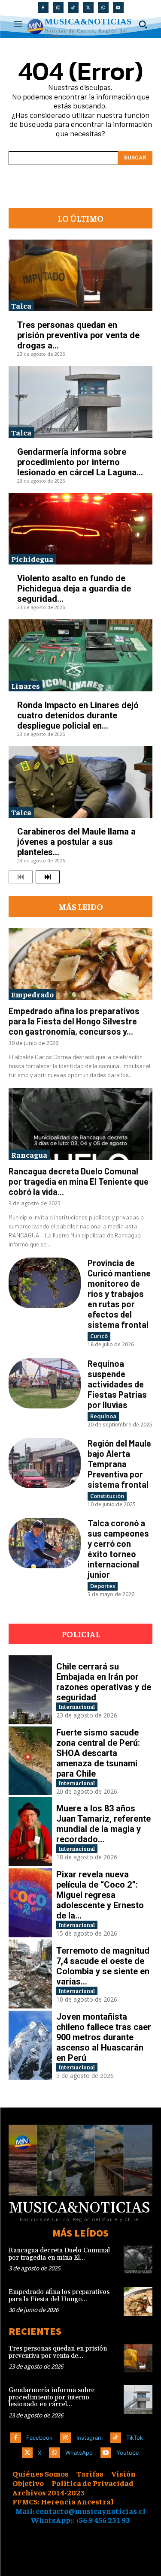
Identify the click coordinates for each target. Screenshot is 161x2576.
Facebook (39, 2438)
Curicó (99, 1336)
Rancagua (29, 1154)
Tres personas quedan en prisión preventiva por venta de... (58, 2352)
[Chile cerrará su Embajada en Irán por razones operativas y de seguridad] (30, 1690)
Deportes (103, 1586)
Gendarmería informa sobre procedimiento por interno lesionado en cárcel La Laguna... (80, 462)
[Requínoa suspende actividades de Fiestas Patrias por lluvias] (45, 1383)
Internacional (77, 1707)
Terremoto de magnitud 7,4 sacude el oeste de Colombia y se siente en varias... (103, 1966)
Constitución (107, 1496)
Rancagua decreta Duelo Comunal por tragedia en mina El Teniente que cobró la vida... (79, 1181)
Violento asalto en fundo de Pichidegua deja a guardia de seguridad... (74, 588)
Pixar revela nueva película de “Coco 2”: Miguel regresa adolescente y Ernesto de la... (100, 1895)
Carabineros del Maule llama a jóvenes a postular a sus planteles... (76, 842)
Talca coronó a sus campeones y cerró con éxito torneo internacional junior (118, 1549)
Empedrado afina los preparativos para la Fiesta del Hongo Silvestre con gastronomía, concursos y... (74, 1021)
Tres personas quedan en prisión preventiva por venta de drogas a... (78, 335)
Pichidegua (32, 559)
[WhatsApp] (103, 8)
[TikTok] (73, 8)
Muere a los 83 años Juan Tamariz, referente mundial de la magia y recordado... (103, 1824)
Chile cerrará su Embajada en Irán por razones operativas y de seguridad (104, 1682)
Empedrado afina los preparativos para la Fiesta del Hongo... (59, 2296)
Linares (26, 686)
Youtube (128, 2453)
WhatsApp (79, 2453)
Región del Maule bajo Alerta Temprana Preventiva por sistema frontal (119, 1464)
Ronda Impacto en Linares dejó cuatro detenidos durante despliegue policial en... (78, 715)
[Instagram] (58, 8)
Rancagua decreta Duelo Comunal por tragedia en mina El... (59, 2254)
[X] (88, 8)
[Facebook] (43, 8)
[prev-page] (21, 877)
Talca (21, 305)
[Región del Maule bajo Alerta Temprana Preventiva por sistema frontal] (45, 1463)
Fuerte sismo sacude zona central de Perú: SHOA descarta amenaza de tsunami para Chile (98, 1753)
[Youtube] (118, 8)
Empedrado (32, 994)
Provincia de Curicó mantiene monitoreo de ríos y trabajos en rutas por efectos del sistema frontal (119, 1294)
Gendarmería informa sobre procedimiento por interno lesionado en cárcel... (52, 2397)
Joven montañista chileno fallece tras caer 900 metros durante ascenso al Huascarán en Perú (104, 2037)
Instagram (90, 2438)
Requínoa (103, 1416)
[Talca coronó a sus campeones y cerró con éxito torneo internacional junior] (45, 1543)
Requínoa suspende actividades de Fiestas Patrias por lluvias (117, 1384)
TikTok (135, 2438)
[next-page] (48, 877)
